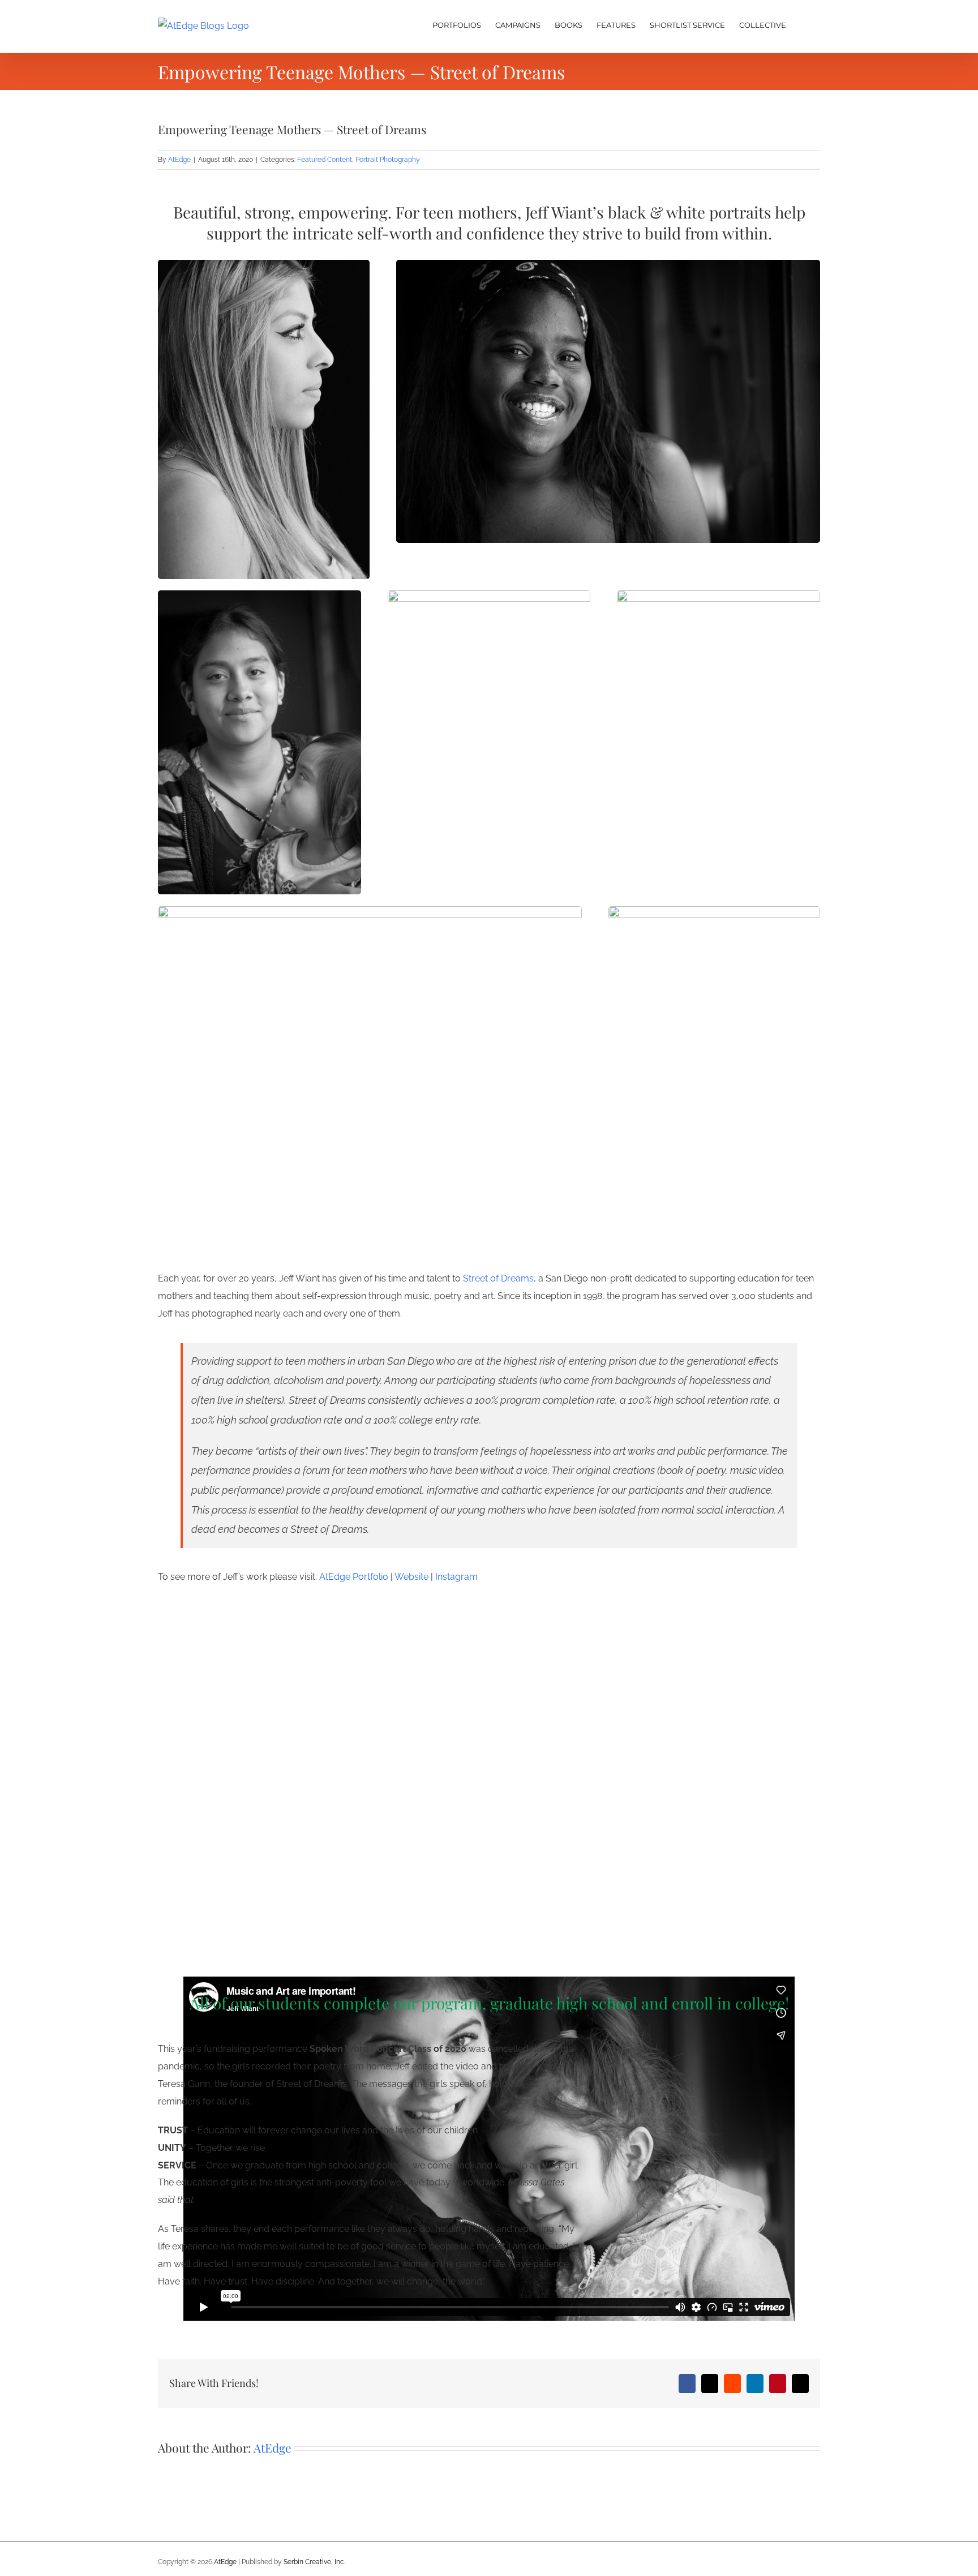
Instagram (456, 1577)
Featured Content (325, 160)
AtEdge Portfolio (354, 1577)
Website (411, 1577)
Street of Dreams (498, 1278)
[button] (803, 24)
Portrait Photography (388, 160)
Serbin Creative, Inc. (314, 2562)
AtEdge (179, 160)
